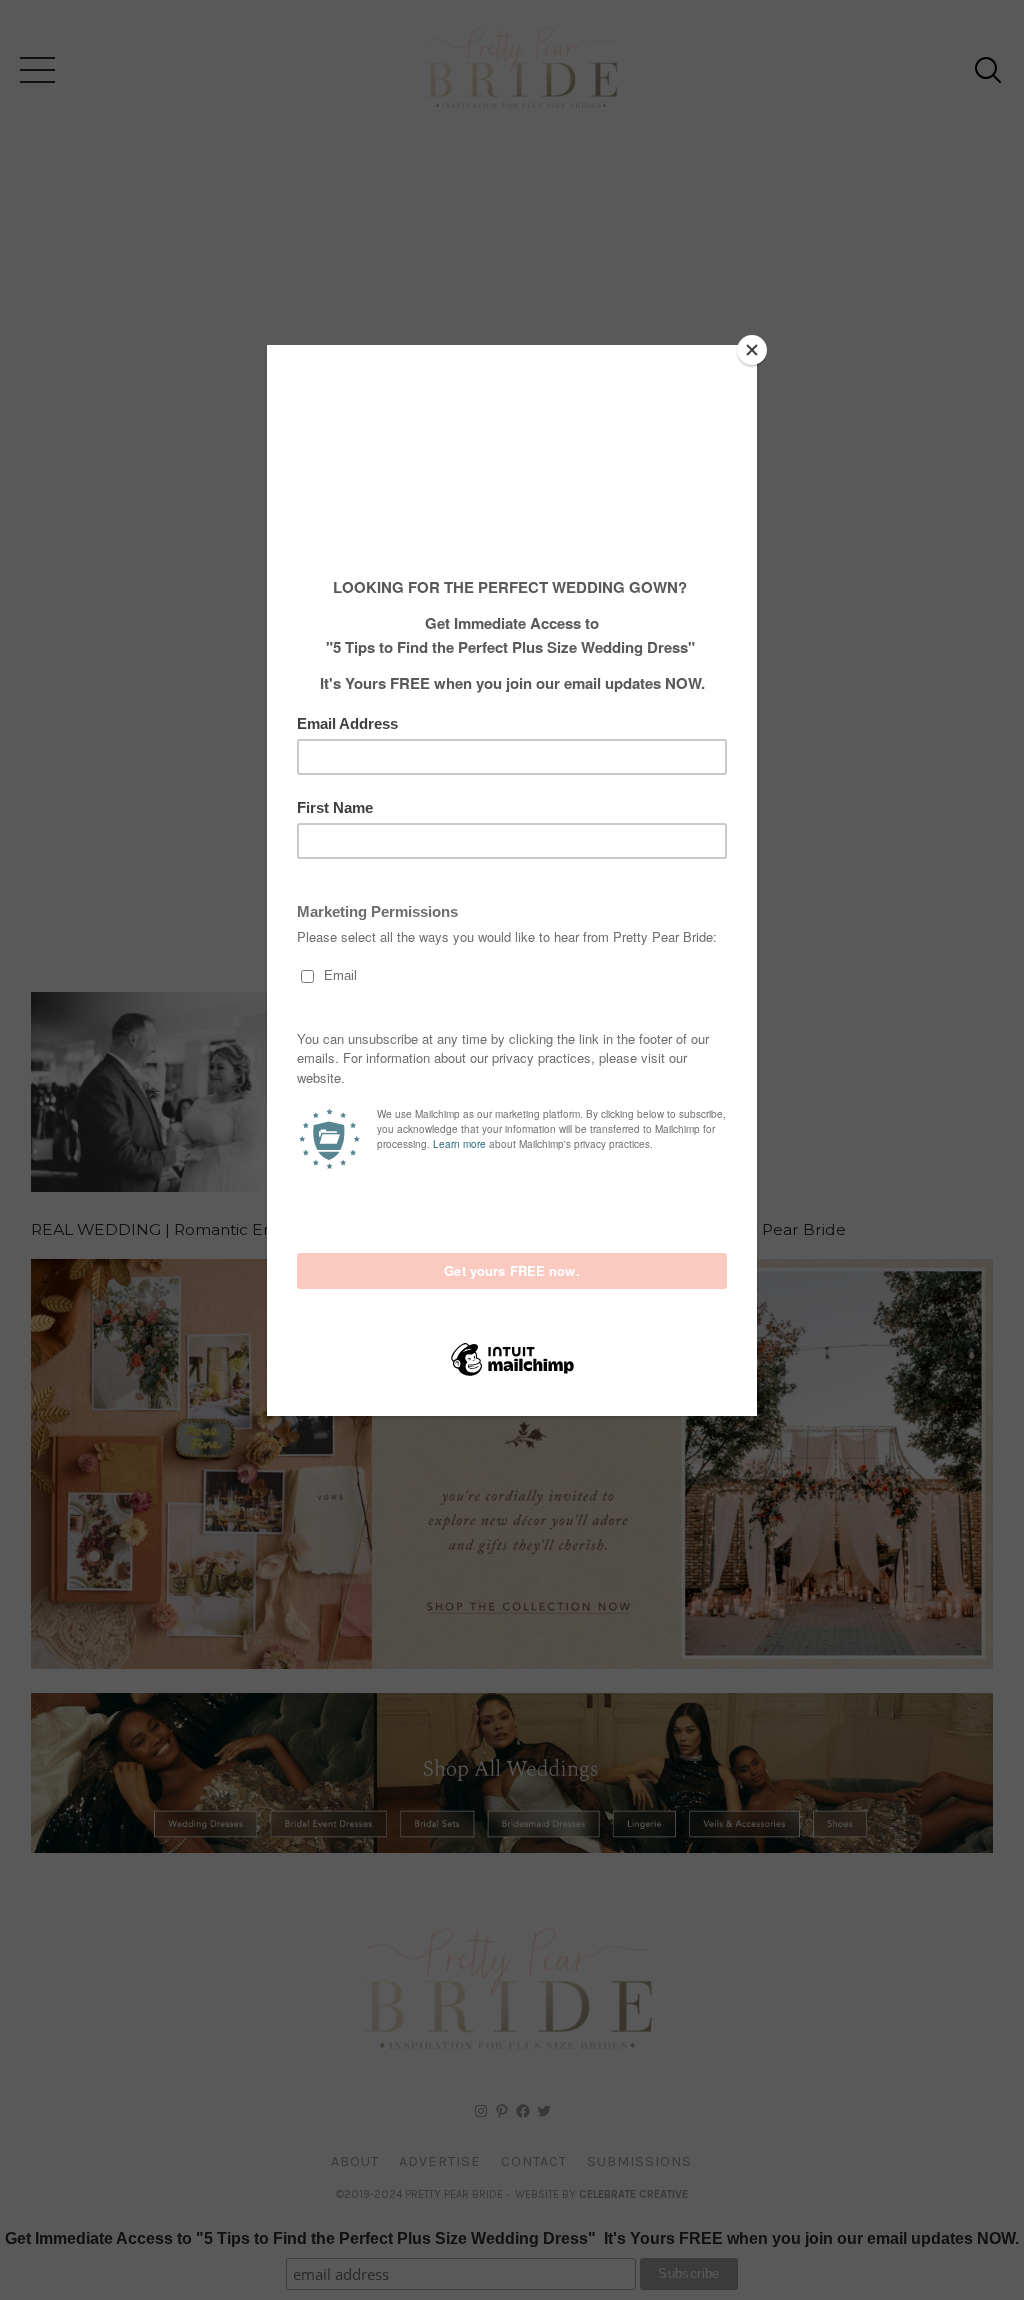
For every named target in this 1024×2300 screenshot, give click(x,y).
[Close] (752, 350)
